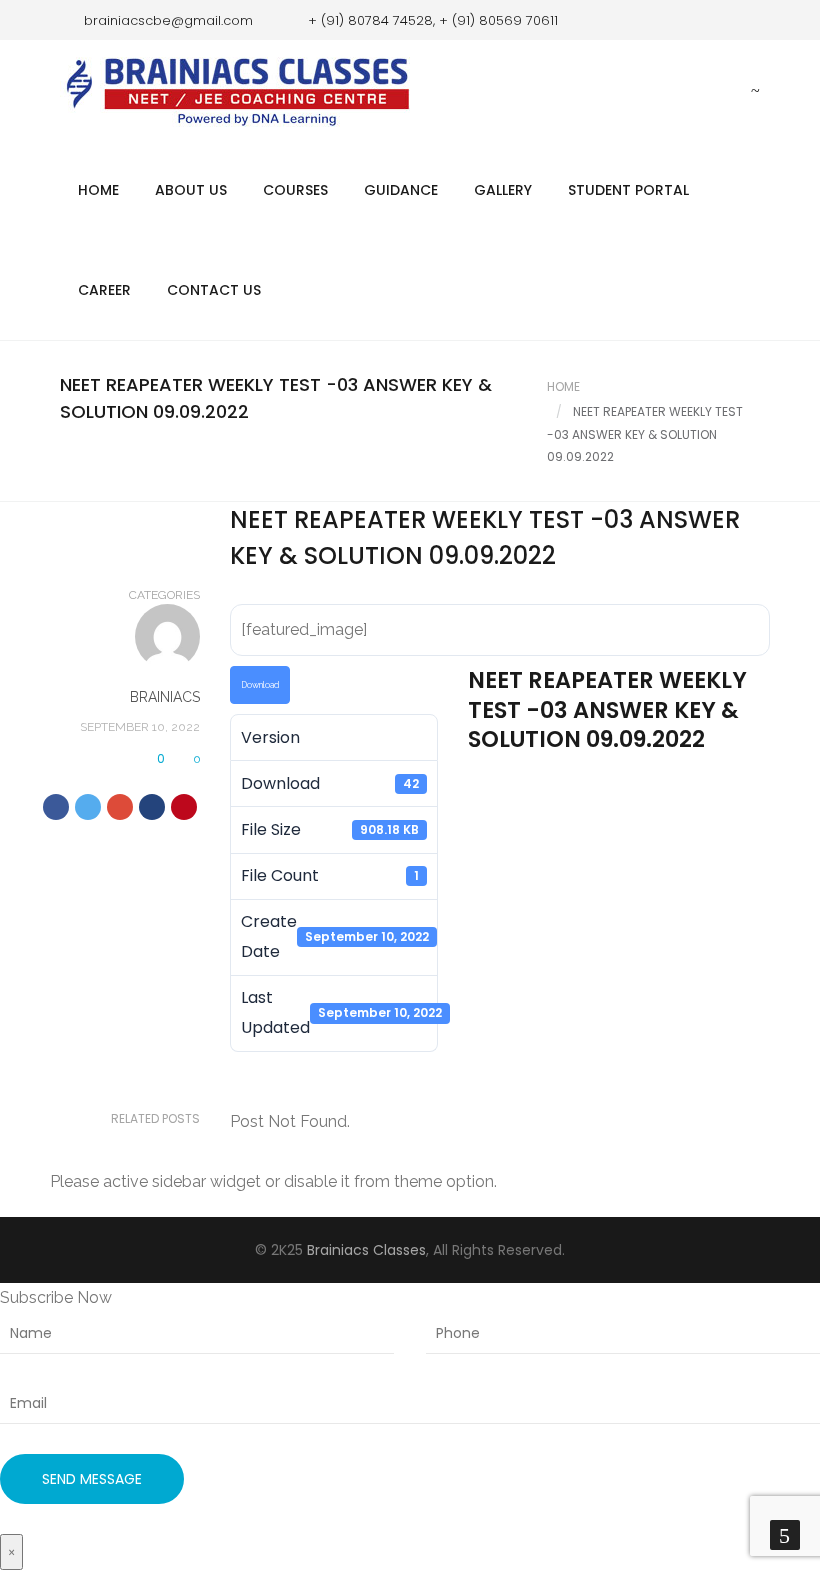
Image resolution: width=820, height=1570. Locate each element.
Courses (295, 190)
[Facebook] (715, 20)
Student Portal (628, 190)
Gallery (503, 190)
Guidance (401, 190)
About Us (191, 190)
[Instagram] (745, 20)
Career (104, 290)
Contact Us (214, 290)
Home (98, 190)
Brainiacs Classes (366, 1250)
